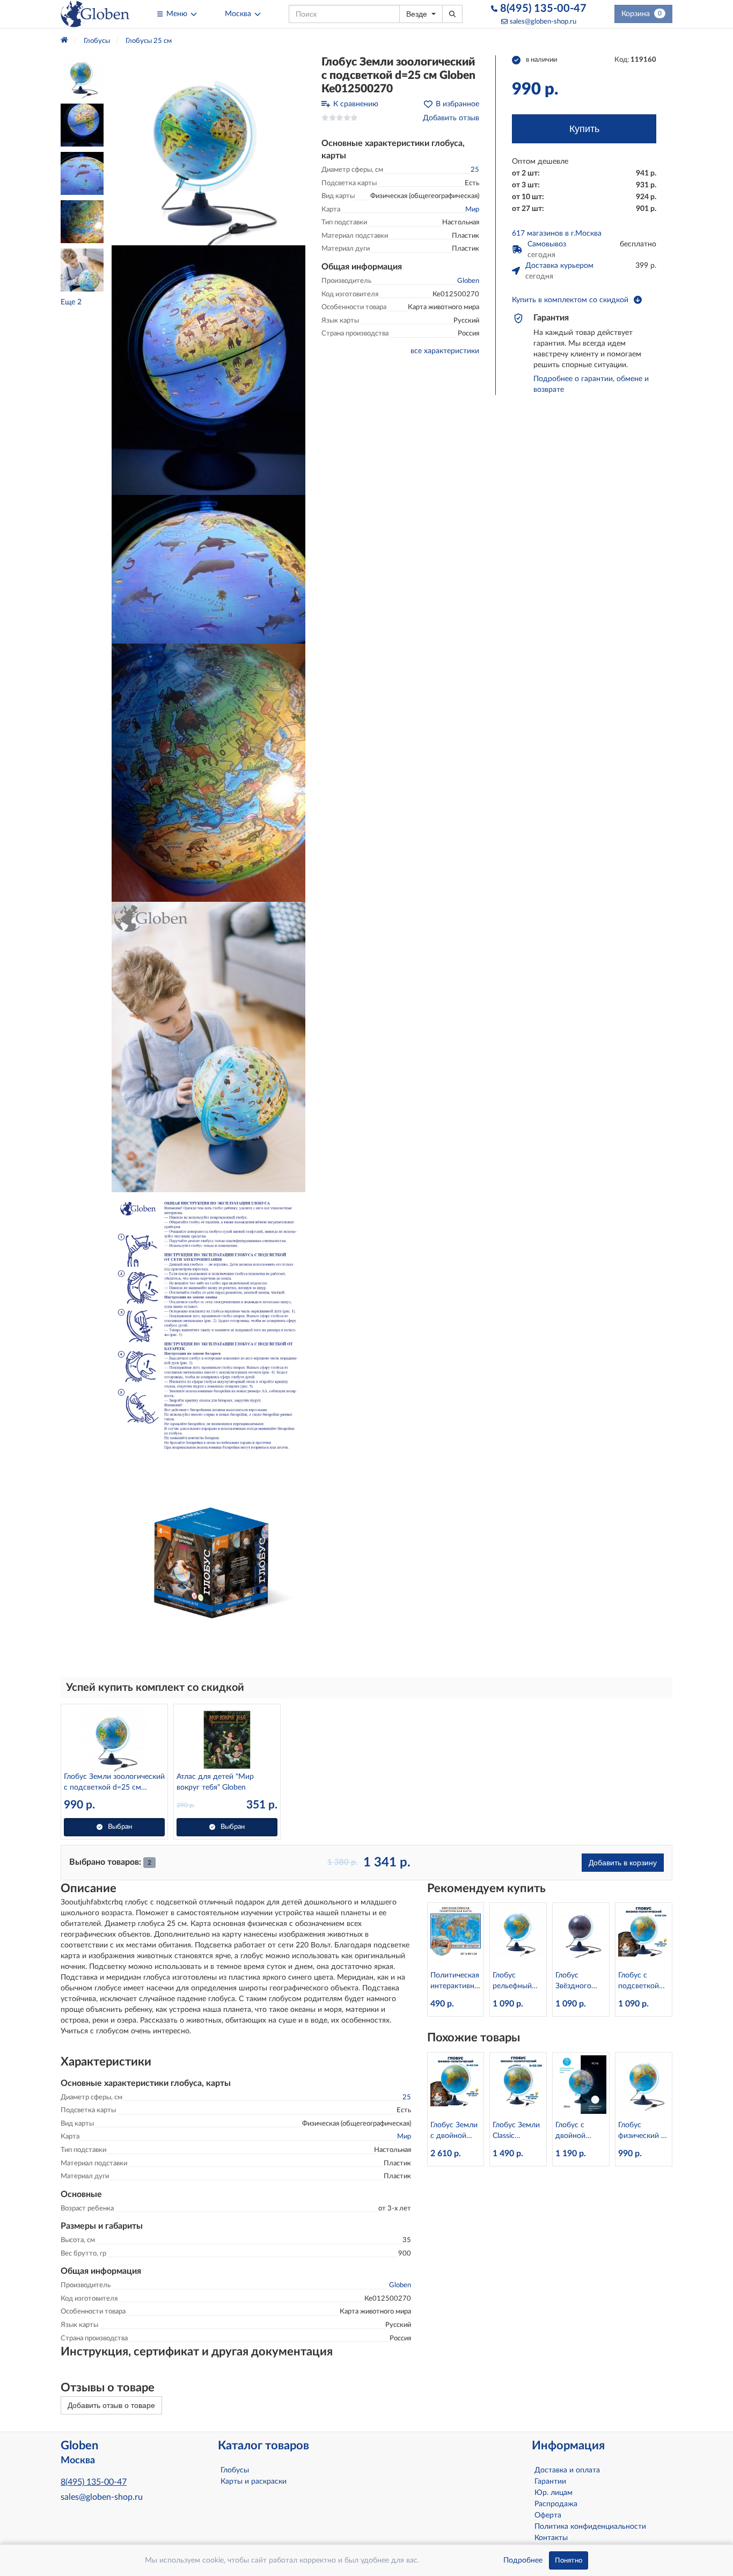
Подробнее (523, 2560)
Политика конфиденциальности (590, 2527)
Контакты (551, 2538)
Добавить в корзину (623, 1863)
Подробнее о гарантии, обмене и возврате (591, 384)
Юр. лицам (554, 2493)
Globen (468, 281)
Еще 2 (71, 302)
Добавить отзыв (451, 118)
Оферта (548, 2515)
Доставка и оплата (567, 2470)
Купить (584, 129)
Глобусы (235, 2470)
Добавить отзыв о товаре (111, 2405)
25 (475, 170)
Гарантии (550, 2482)
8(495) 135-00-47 (542, 9)
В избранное (457, 104)
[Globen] (95, 14)
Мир (472, 210)
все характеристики (445, 351)
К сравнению (356, 104)
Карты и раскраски (254, 2482)
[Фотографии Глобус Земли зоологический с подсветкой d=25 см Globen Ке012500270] (208, 150)
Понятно (569, 2560)
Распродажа (556, 2504)
